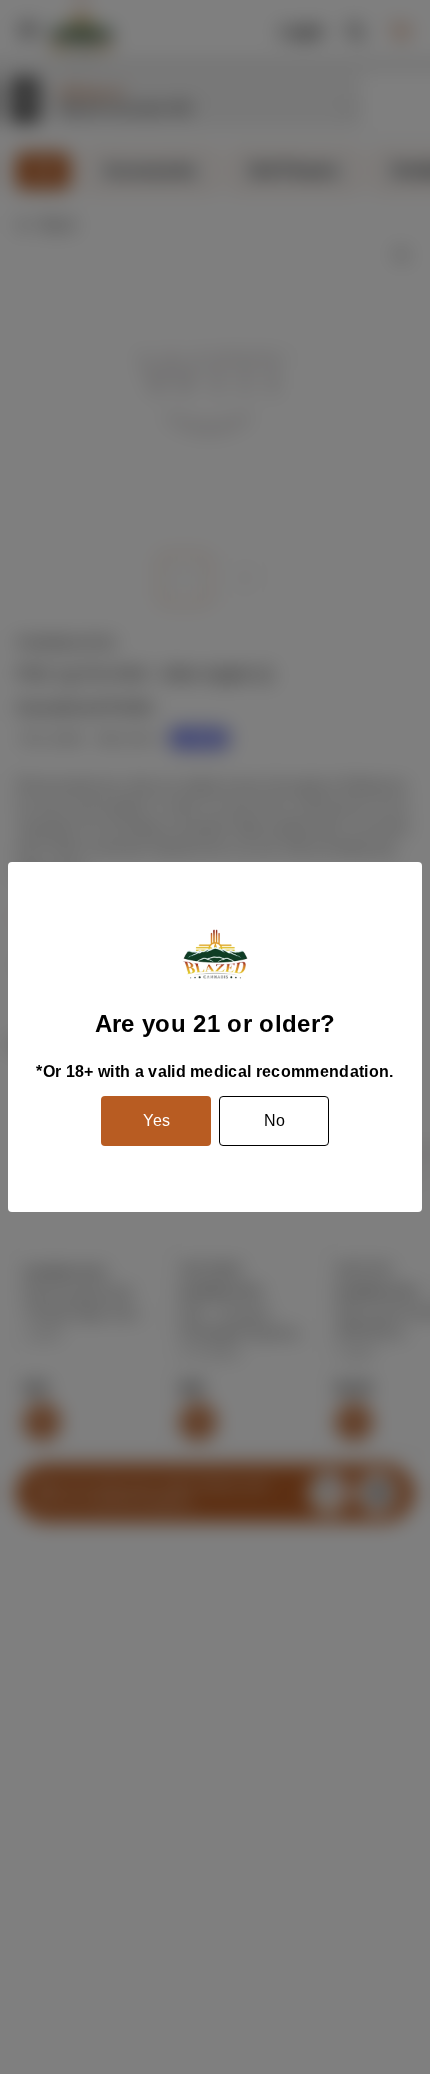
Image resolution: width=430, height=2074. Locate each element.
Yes (156, 1120)
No (274, 1120)
